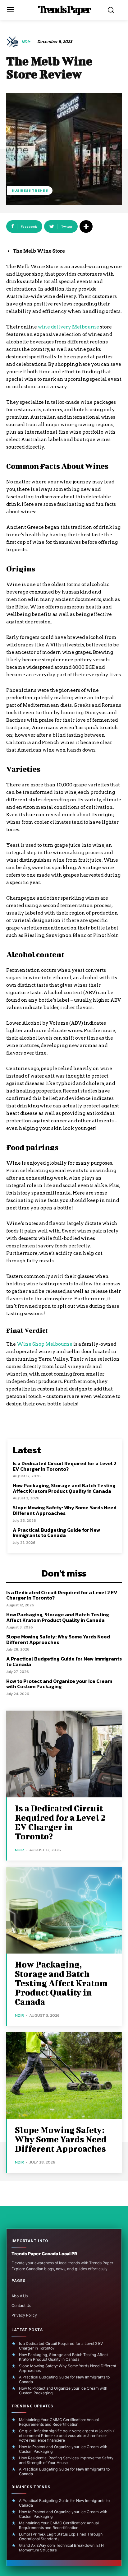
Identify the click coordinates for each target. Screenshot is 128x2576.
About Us (20, 2296)
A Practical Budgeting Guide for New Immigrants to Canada (56, 1533)
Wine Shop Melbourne (45, 1344)
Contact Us (21, 2306)
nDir (26, 42)
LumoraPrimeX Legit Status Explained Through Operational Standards (61, 2536)
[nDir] (13, 42)
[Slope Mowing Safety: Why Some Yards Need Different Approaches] (64, 2076)
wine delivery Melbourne (69, 327)
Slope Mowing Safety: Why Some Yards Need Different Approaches (65, 1510)
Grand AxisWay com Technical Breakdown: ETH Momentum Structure (61, 2548)
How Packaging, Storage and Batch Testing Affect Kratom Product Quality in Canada (64, 1488)
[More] (86, 226)
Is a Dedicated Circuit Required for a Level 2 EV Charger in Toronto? (65, 1466)
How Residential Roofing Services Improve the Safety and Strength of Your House (66, 2460)
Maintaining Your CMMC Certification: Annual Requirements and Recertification (59, 2422)
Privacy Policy (24, 2315)
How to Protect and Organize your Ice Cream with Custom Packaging (59, 1684)
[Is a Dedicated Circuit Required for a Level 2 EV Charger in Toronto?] (64, 1754)
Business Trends (30, 190)
